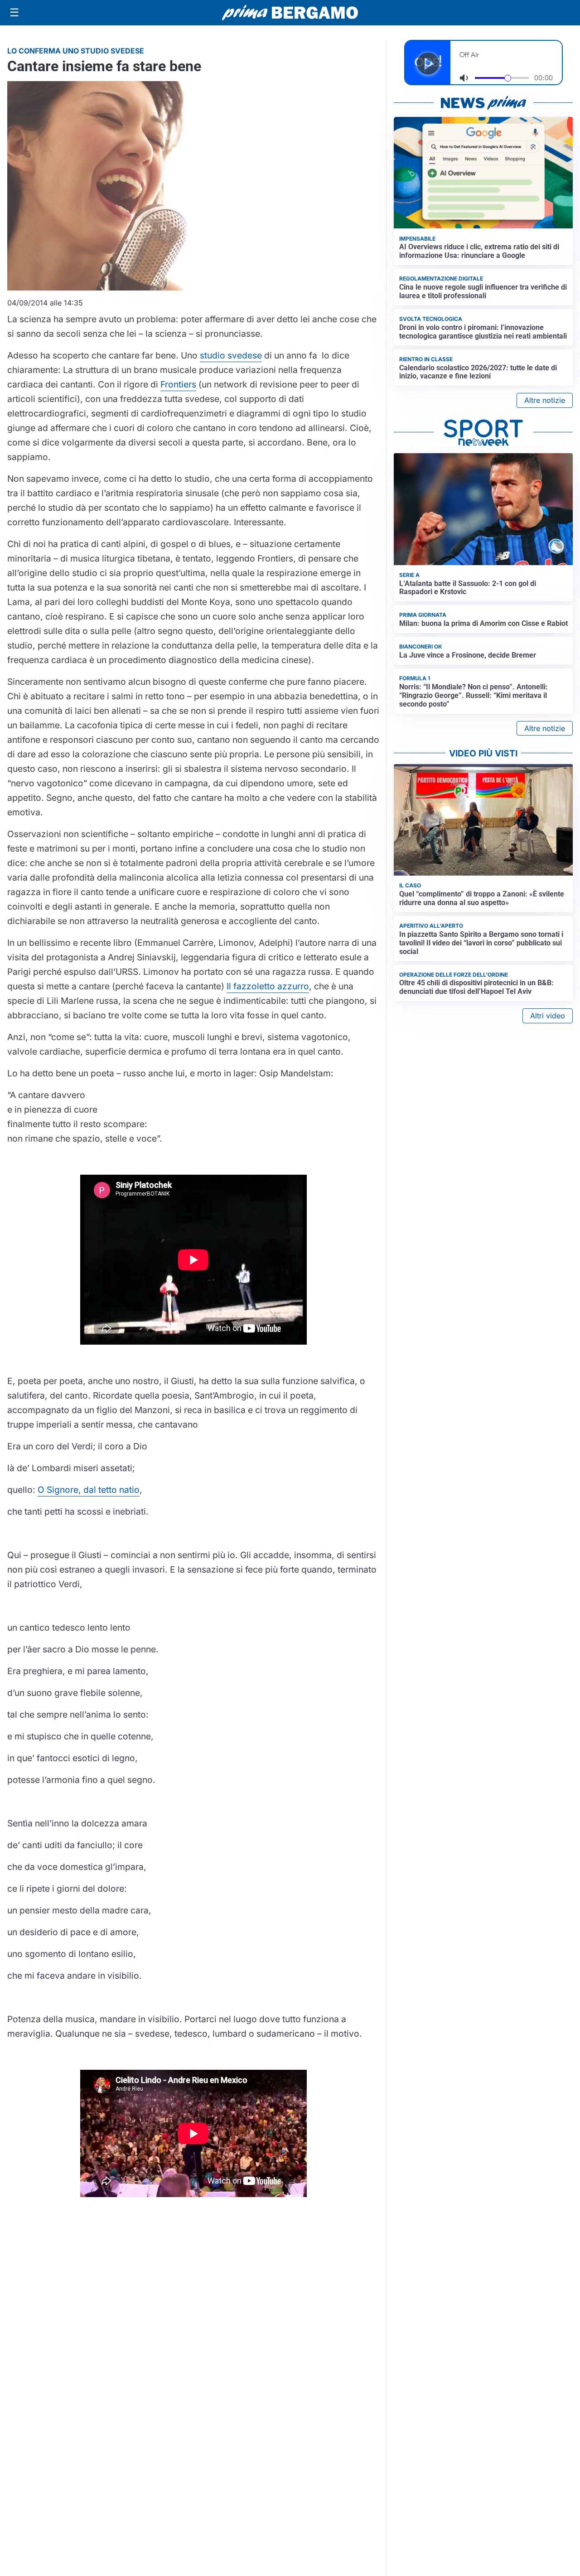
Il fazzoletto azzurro (268, 986)
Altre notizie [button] (545, 400)
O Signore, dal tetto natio (89, 1490)
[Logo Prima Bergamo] (290, 13)
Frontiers (178, 384)
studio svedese (231, 355)
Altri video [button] (548, 1016)
